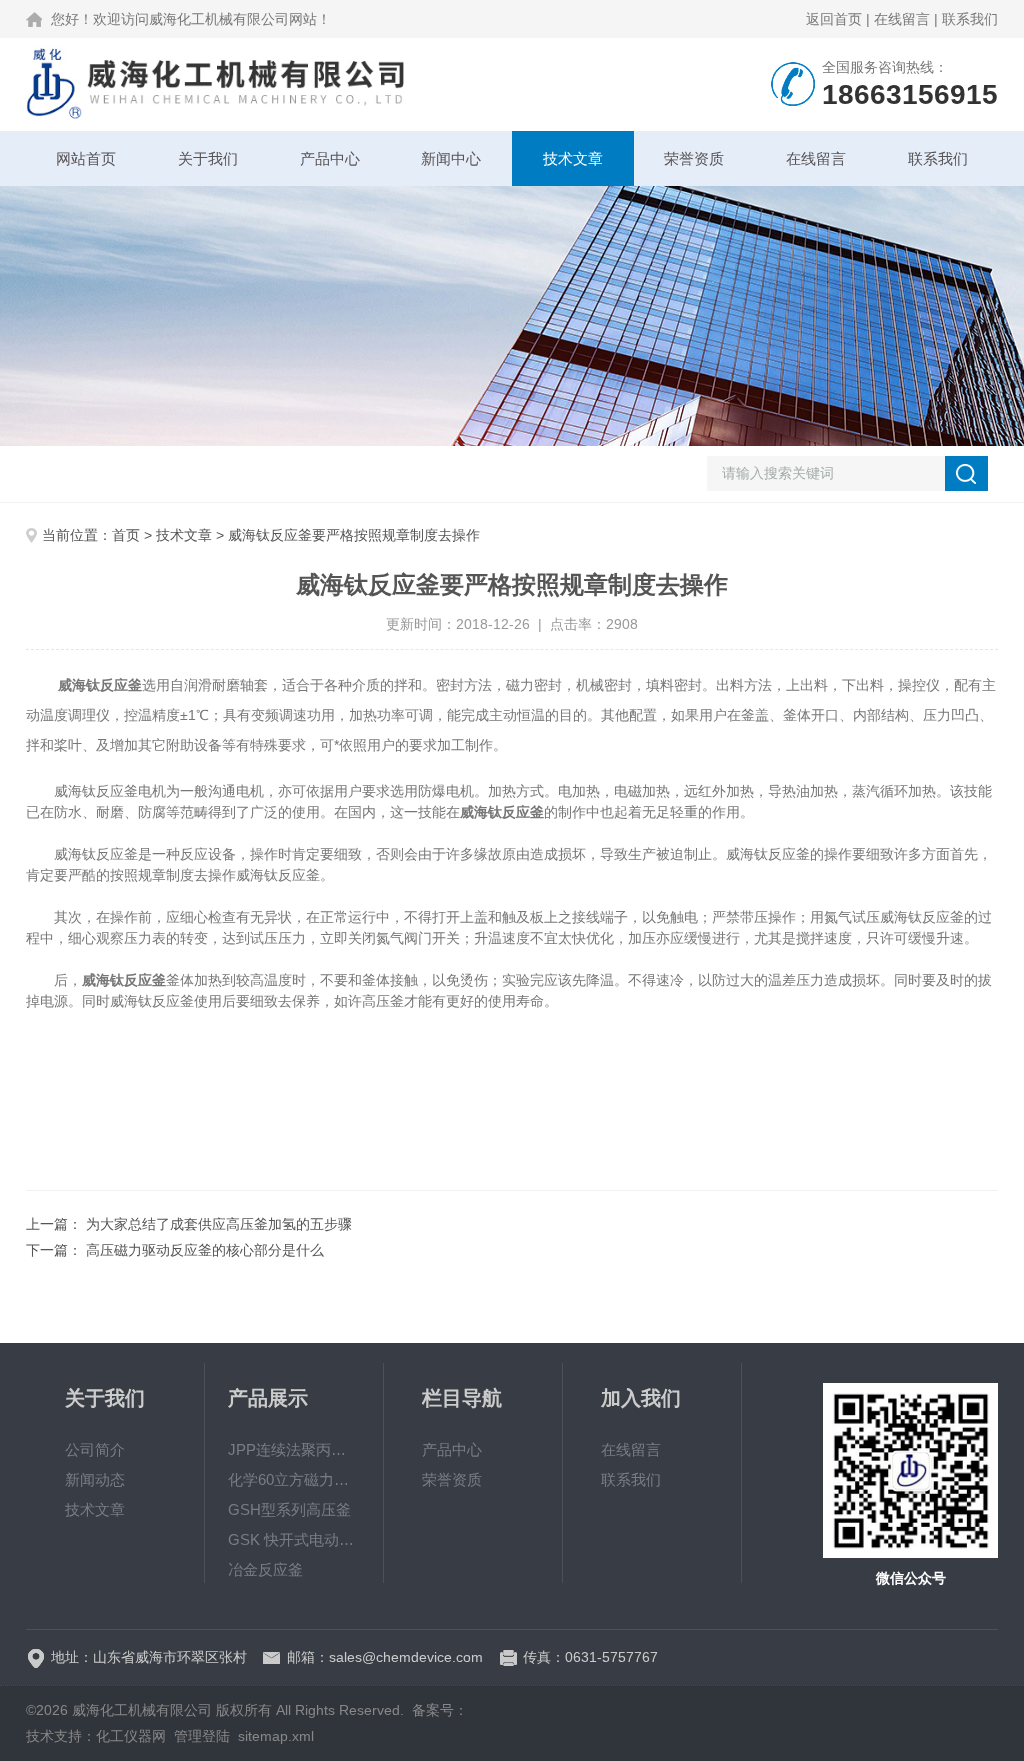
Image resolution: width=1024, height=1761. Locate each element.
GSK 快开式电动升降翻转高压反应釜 (293, 1539)
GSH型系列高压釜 (289, 1509)
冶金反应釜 (265, 1569)
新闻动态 (95, 1479)
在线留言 (902, 19)
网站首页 (86, 158)
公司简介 (95, 1449)
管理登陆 (202, 1736)
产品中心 (330, 158)
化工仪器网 (131, 1736)
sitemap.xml (276, 1736)
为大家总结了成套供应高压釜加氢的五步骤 (219, 1224)
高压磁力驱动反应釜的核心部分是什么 (205, 1250)
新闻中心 (451, 158)
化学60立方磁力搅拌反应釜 (293, 1479)
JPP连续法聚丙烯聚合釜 (293, 1449)
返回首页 (834, 19)
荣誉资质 (694, 158)
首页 (126, 535)
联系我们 (970, 19)
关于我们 (208, 158)
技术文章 (573, 158)
